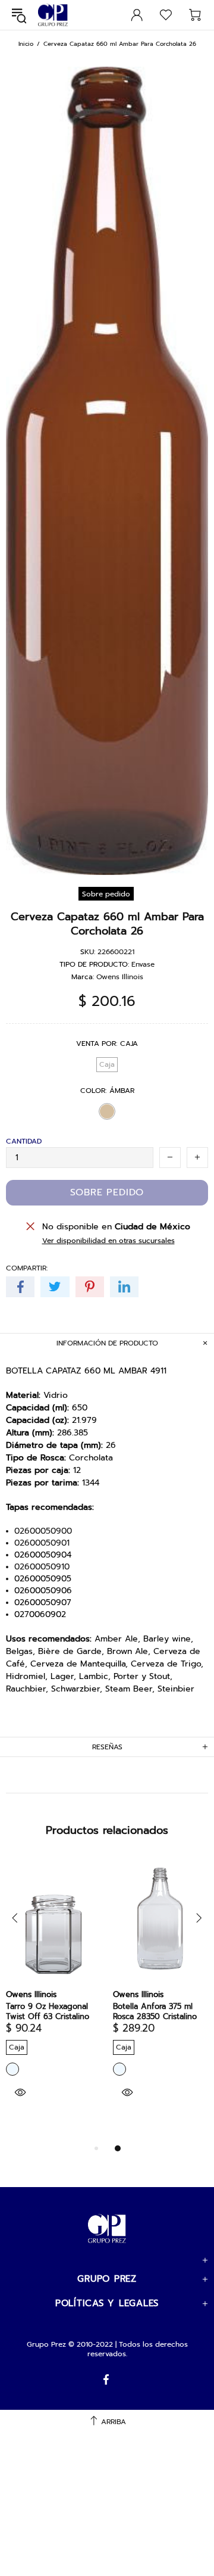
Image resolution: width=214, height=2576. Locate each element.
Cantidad (24, 1141)
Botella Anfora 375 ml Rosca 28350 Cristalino (155, 2011)
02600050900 (43, 1531)
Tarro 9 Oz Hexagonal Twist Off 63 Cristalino (48, 2011)
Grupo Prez (53, 15)
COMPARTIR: (27, 1268)
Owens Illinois (120, 977)
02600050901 (42, 1543)
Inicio (26, 44)
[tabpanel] (160, 1995)
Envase (143, 964)
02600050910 (42, 1567)
